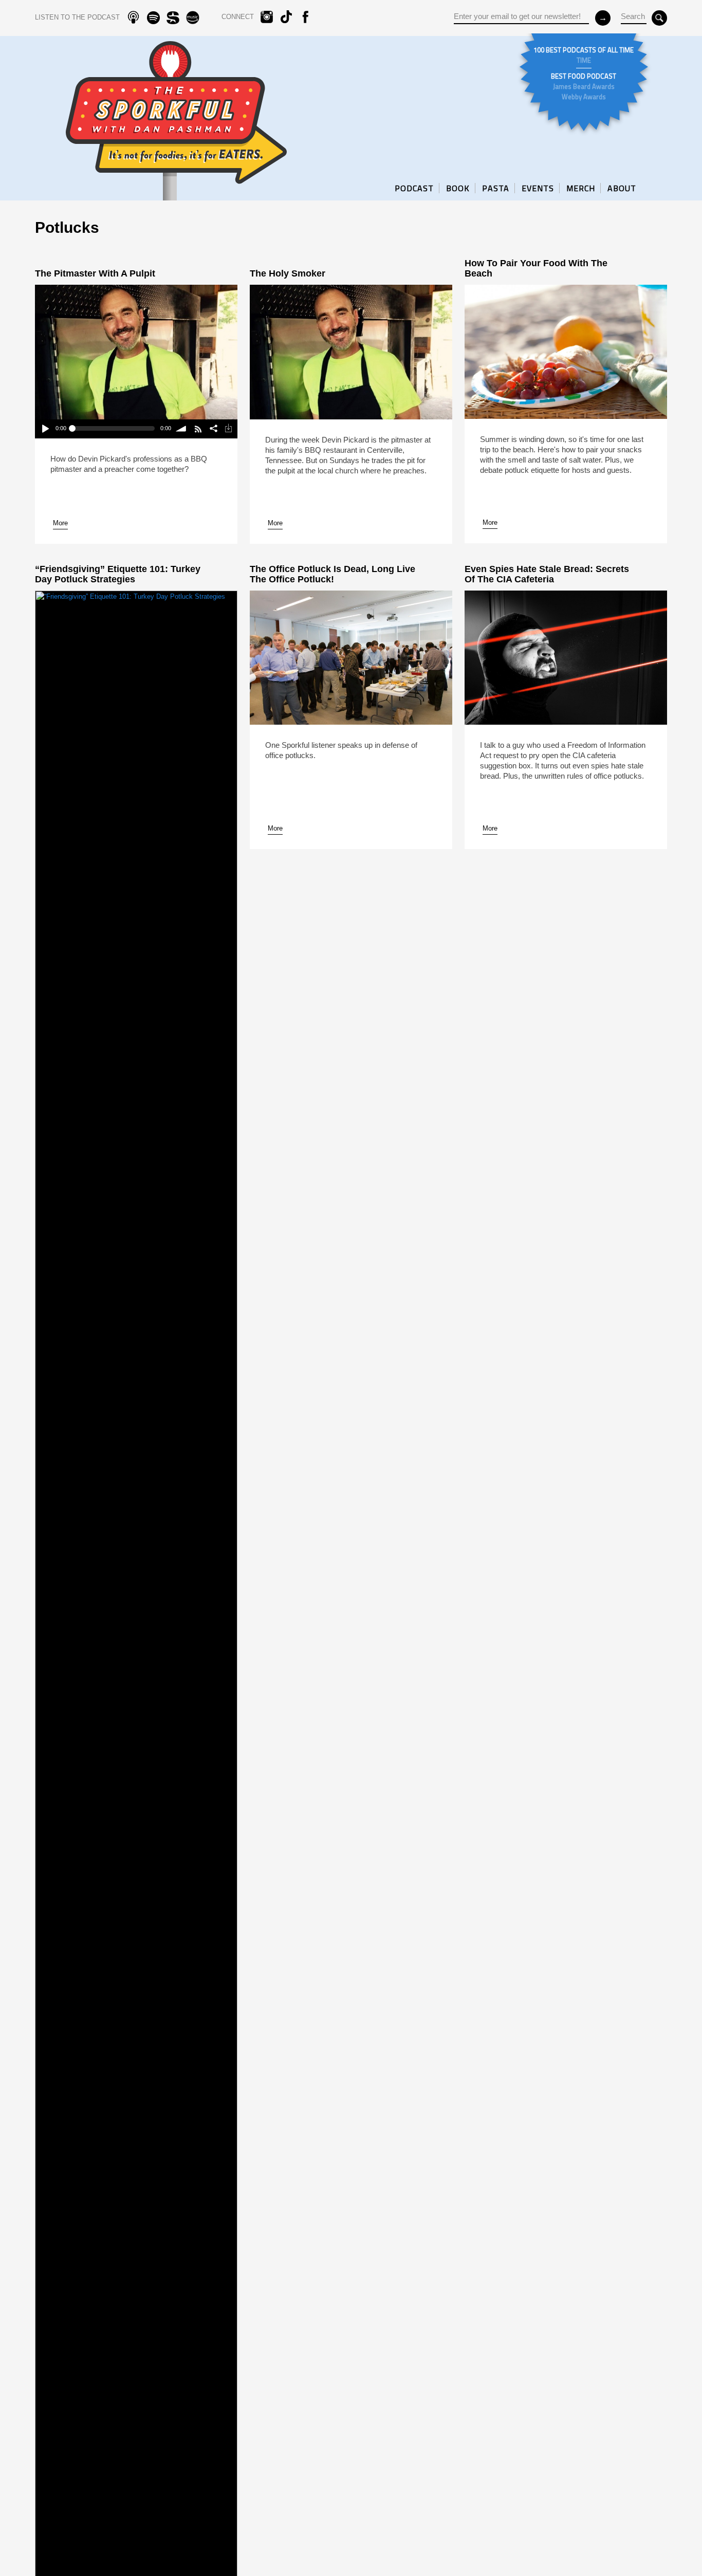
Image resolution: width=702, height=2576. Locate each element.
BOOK (458, 188)
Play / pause (45, 429)
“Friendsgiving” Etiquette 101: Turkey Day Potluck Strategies (118, 574)
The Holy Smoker (288, 273)
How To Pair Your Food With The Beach (536, 268)
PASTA (496, 188)
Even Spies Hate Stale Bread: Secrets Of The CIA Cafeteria (547, 574)
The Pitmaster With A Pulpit (95, 273)
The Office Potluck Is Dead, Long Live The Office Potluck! (332, 574)
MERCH (581, 188)
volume (182, 429)
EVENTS (538, 188)
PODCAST (414, 188)
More (60, 523)
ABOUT (622, 188)
